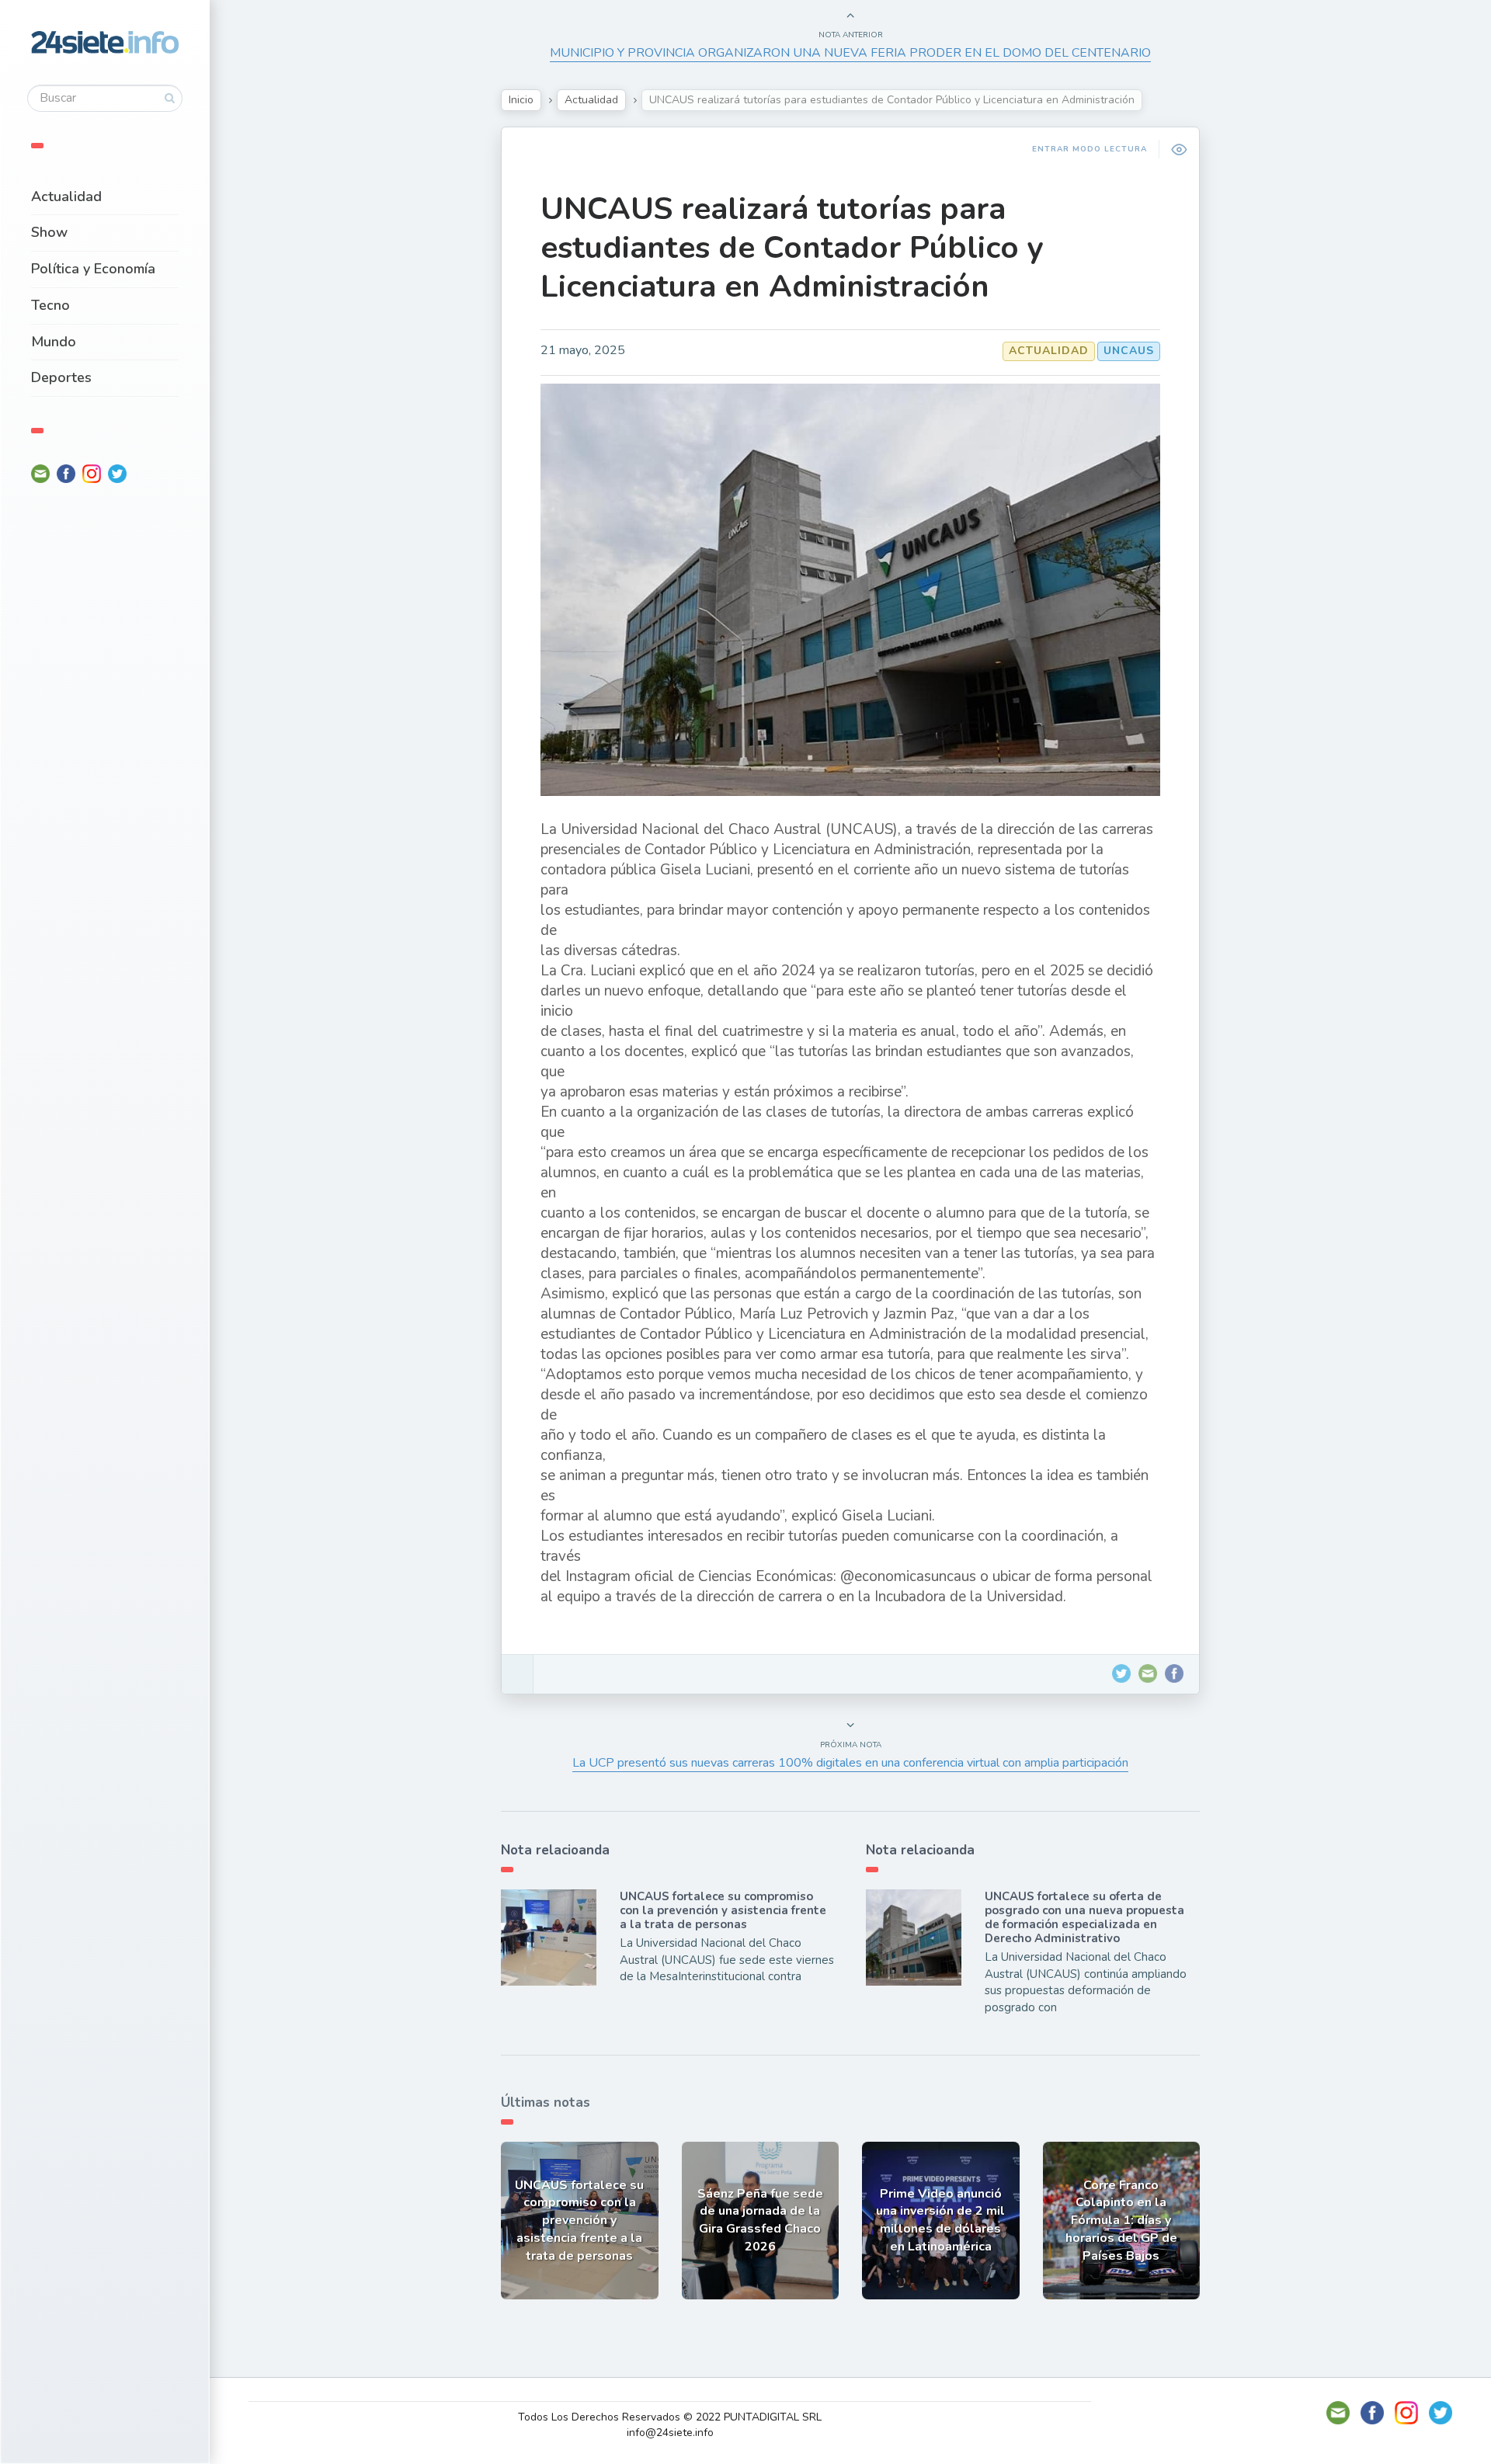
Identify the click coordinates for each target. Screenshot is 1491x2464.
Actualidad (66, 196)
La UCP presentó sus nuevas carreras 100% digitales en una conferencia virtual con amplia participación (850, 1763)
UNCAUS (1129, 351)
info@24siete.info (670, 2433)
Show (49, 232)
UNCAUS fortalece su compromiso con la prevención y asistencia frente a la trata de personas (723, 1910)
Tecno (50, 305)
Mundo (54, 342)
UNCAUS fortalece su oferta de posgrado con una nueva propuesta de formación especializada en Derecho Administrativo (1084, 1917)
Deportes (61, 377)
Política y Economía (93, 269)
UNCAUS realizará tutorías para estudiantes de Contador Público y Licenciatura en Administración (792, 248)
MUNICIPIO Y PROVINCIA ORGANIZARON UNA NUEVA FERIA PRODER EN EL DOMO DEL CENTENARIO (850, 53)
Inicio (521, 100)
